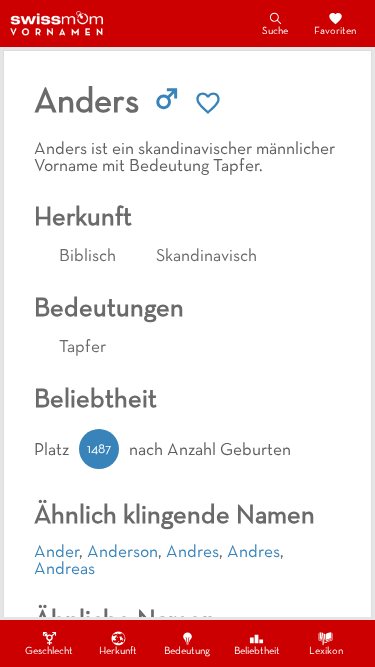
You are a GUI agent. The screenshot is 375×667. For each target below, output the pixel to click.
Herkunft (118, 651)
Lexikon (326, 651)
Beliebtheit (257, 651)
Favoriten (335, 31)
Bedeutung (187, 651)
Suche (275, 31)
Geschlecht (49, 651)
